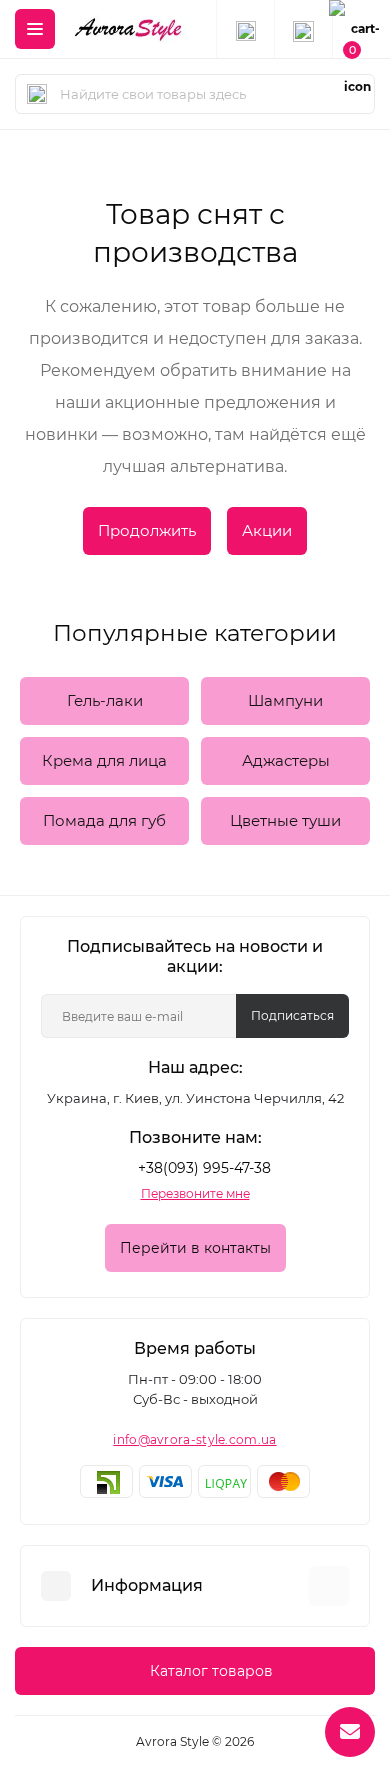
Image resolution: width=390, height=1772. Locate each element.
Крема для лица (104, 760)
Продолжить (147, 530)
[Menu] (35, 29)
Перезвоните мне (195, 1193)
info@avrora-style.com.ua (194, 1439)
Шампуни (285, 700)
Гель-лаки (105, 700)
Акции (267, 530)
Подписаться (292, 1015)
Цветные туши (285, 820)
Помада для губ (104, 820)
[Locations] (245, 29)
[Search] (37, 94)
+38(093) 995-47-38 (204, 1168)
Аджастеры (286, 760)
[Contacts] (303, 29)
